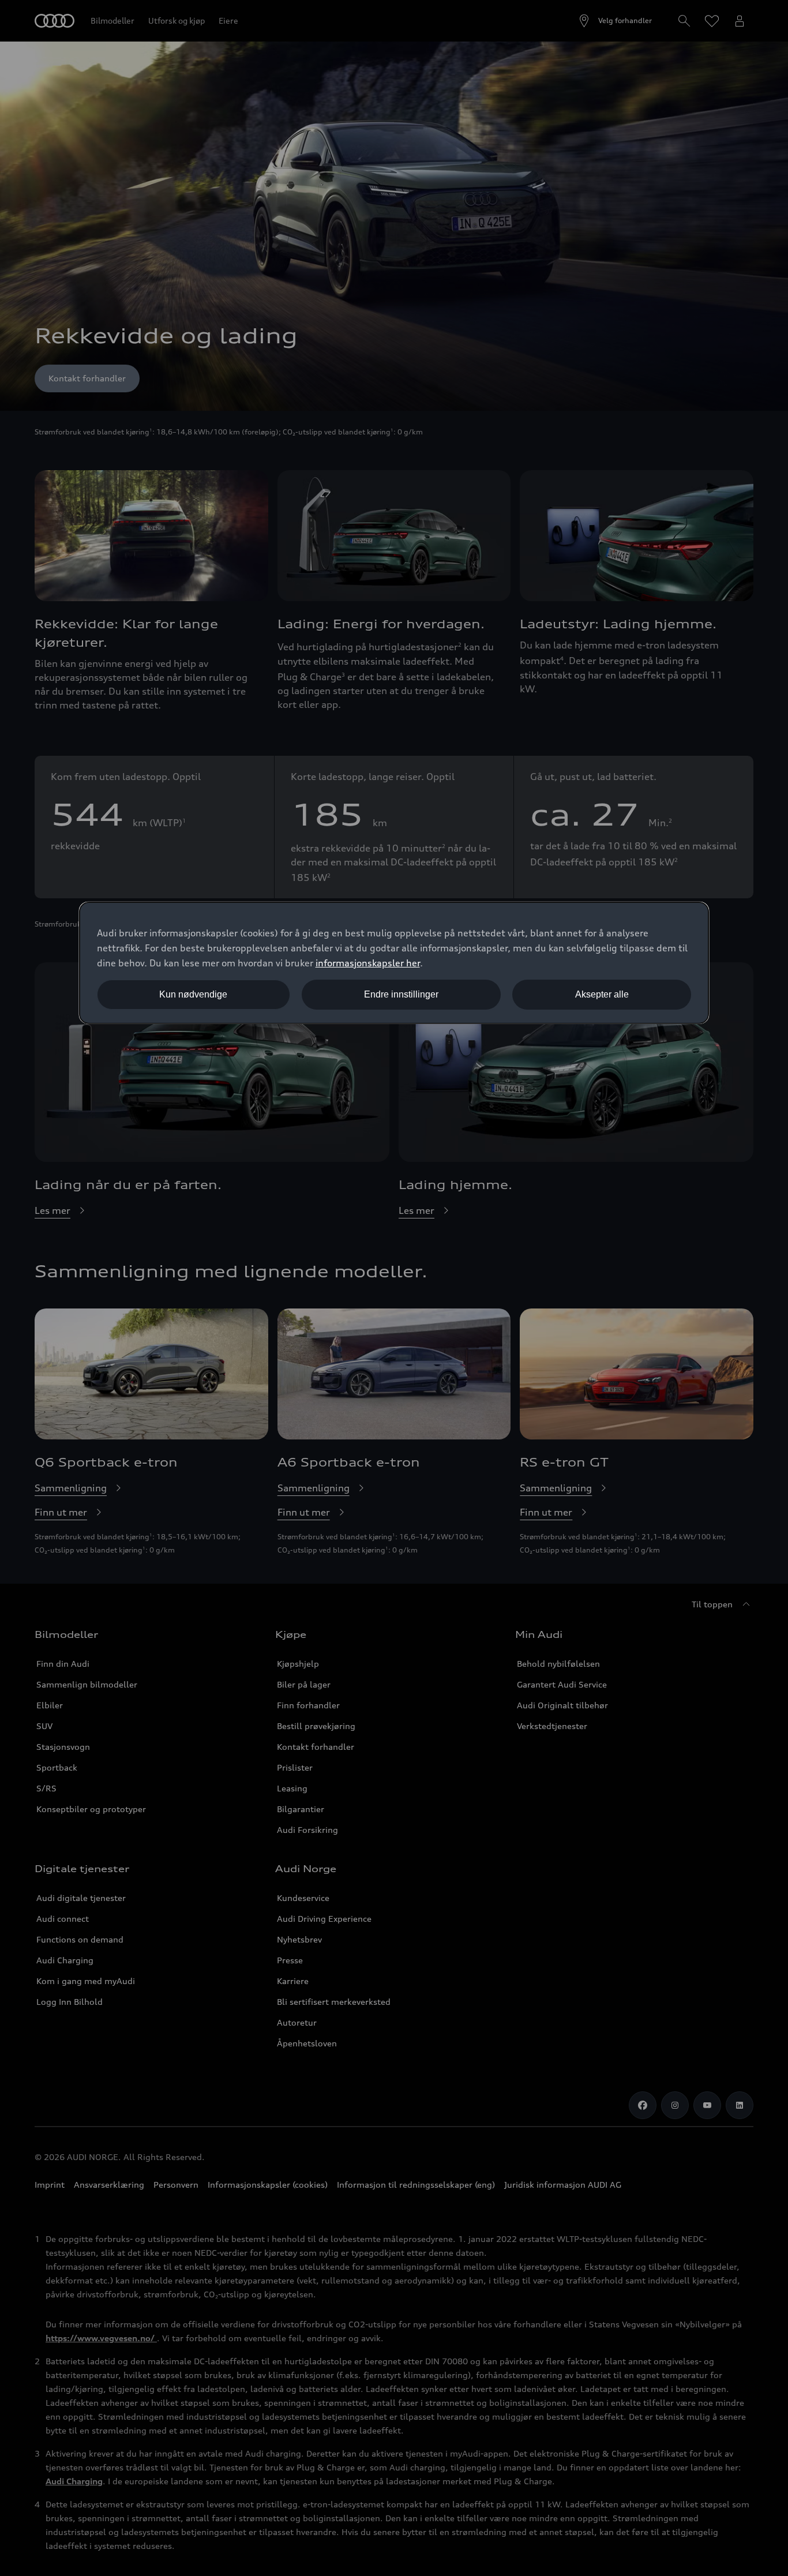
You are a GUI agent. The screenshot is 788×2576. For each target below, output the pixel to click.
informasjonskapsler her (368, 963)
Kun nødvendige (193, 994)
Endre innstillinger (401, 994)
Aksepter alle (602, 994)
